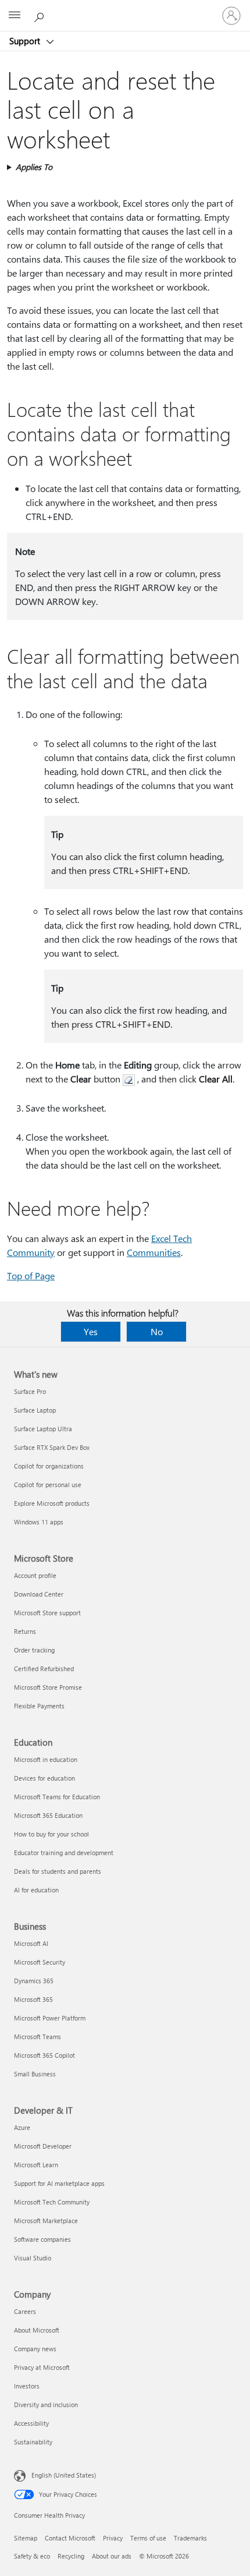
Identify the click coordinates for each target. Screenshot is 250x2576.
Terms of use (148, 2538)
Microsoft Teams (37, 2037)
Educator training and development (64, 1853)
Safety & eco (32, 2556)
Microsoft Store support (47, 1613)
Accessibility (31, 2423)
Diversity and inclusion (46, 2405)
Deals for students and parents (58, 1871)
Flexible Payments (39, 1706)
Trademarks (190, 2538)
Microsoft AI (31, 1943)
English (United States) (64, 2475)
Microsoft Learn (36, 2165)
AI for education (36, 1890)
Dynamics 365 (34, 1981)
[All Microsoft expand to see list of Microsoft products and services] (15, 16)
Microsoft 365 (33, 1999)
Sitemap (26, 2538)
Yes (91, 1331)
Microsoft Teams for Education (57, 1797)
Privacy (113, 2538)
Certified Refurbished (44, 1669)
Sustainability (33, 2442)
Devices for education (44, 1778)
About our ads (112, 2556)
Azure (22, 2127)
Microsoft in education (46, 1759)
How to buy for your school (51, 1834)
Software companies (42, 2239)
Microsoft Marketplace (46, 2221)
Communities (154, 1252)
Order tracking (34, 1650)
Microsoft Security (40, 1962)
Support (26, 41)
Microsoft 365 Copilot (44, 2055)
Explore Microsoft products (52, 1503)
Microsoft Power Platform (50, 2018)
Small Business (35, 2074)
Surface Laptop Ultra (43, 1429)
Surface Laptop (35, 1410)
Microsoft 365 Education (48, 1815)
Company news (35, 2349)
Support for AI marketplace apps (59, 2183)
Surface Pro (30, 1391)
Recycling (71, 2556)
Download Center (39, 1594)
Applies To (34, 167)
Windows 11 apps (39, 1522)
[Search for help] (41, 15)
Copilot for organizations (49, 1466)
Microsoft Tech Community (52, 2202)
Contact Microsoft (70, 2538)
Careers (25, 2311)
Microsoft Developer (43, 2146)
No (157, 1331)
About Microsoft (37, 2330)
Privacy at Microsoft (42, 2367)
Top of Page (31, 1275)
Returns (25, 1631)
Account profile (35, 1575)
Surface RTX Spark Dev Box (52, 1447)
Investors (27, 2386)
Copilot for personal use (48, 1485)
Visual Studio (33, 2258)
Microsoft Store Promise (48, 1687)
